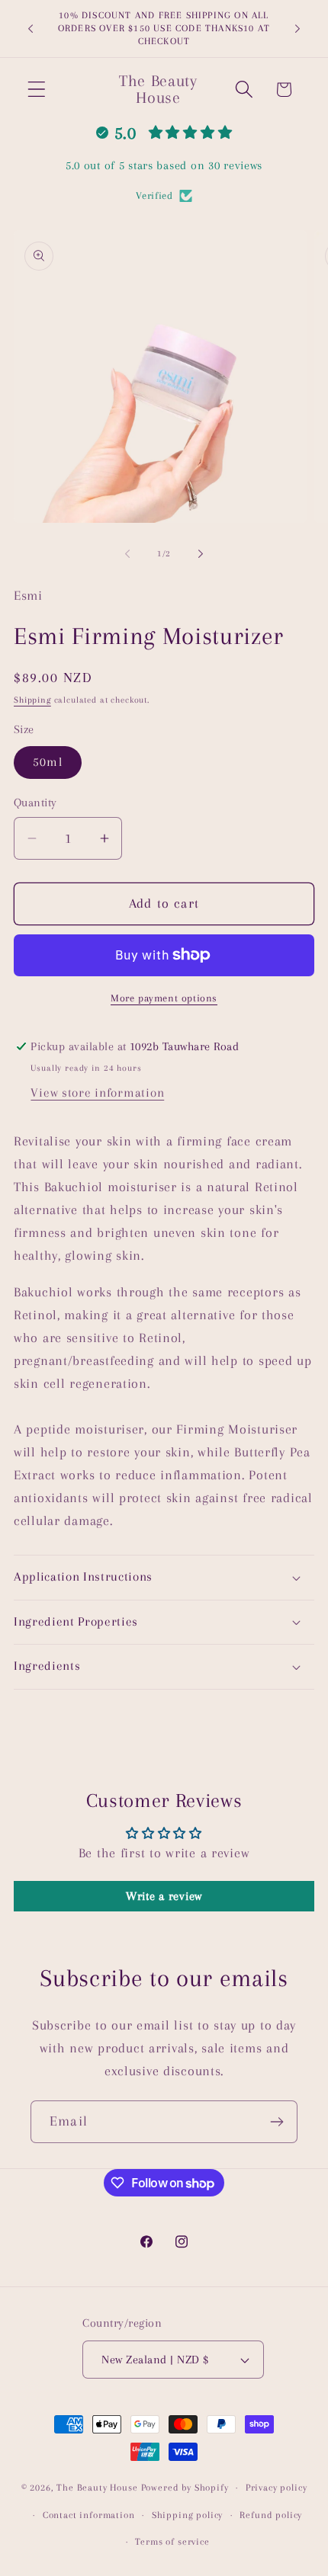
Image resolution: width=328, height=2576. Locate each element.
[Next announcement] (297, 29)
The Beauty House (97, 2488)
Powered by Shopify (185, 2488)
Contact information (89, 2515)
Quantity (35, 803)
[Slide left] (127, 553)
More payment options (164, 998)
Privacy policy (277, 2488)
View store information (97, 1093)
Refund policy (271, 2515)
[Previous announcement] (31, 29)
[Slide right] (201, 553)
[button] (37, 90)
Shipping (32, 700)
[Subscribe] (277, 2122)
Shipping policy (188, 2515)
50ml (48, 762)
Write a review (164, 1896)
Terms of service (172, 2542)
